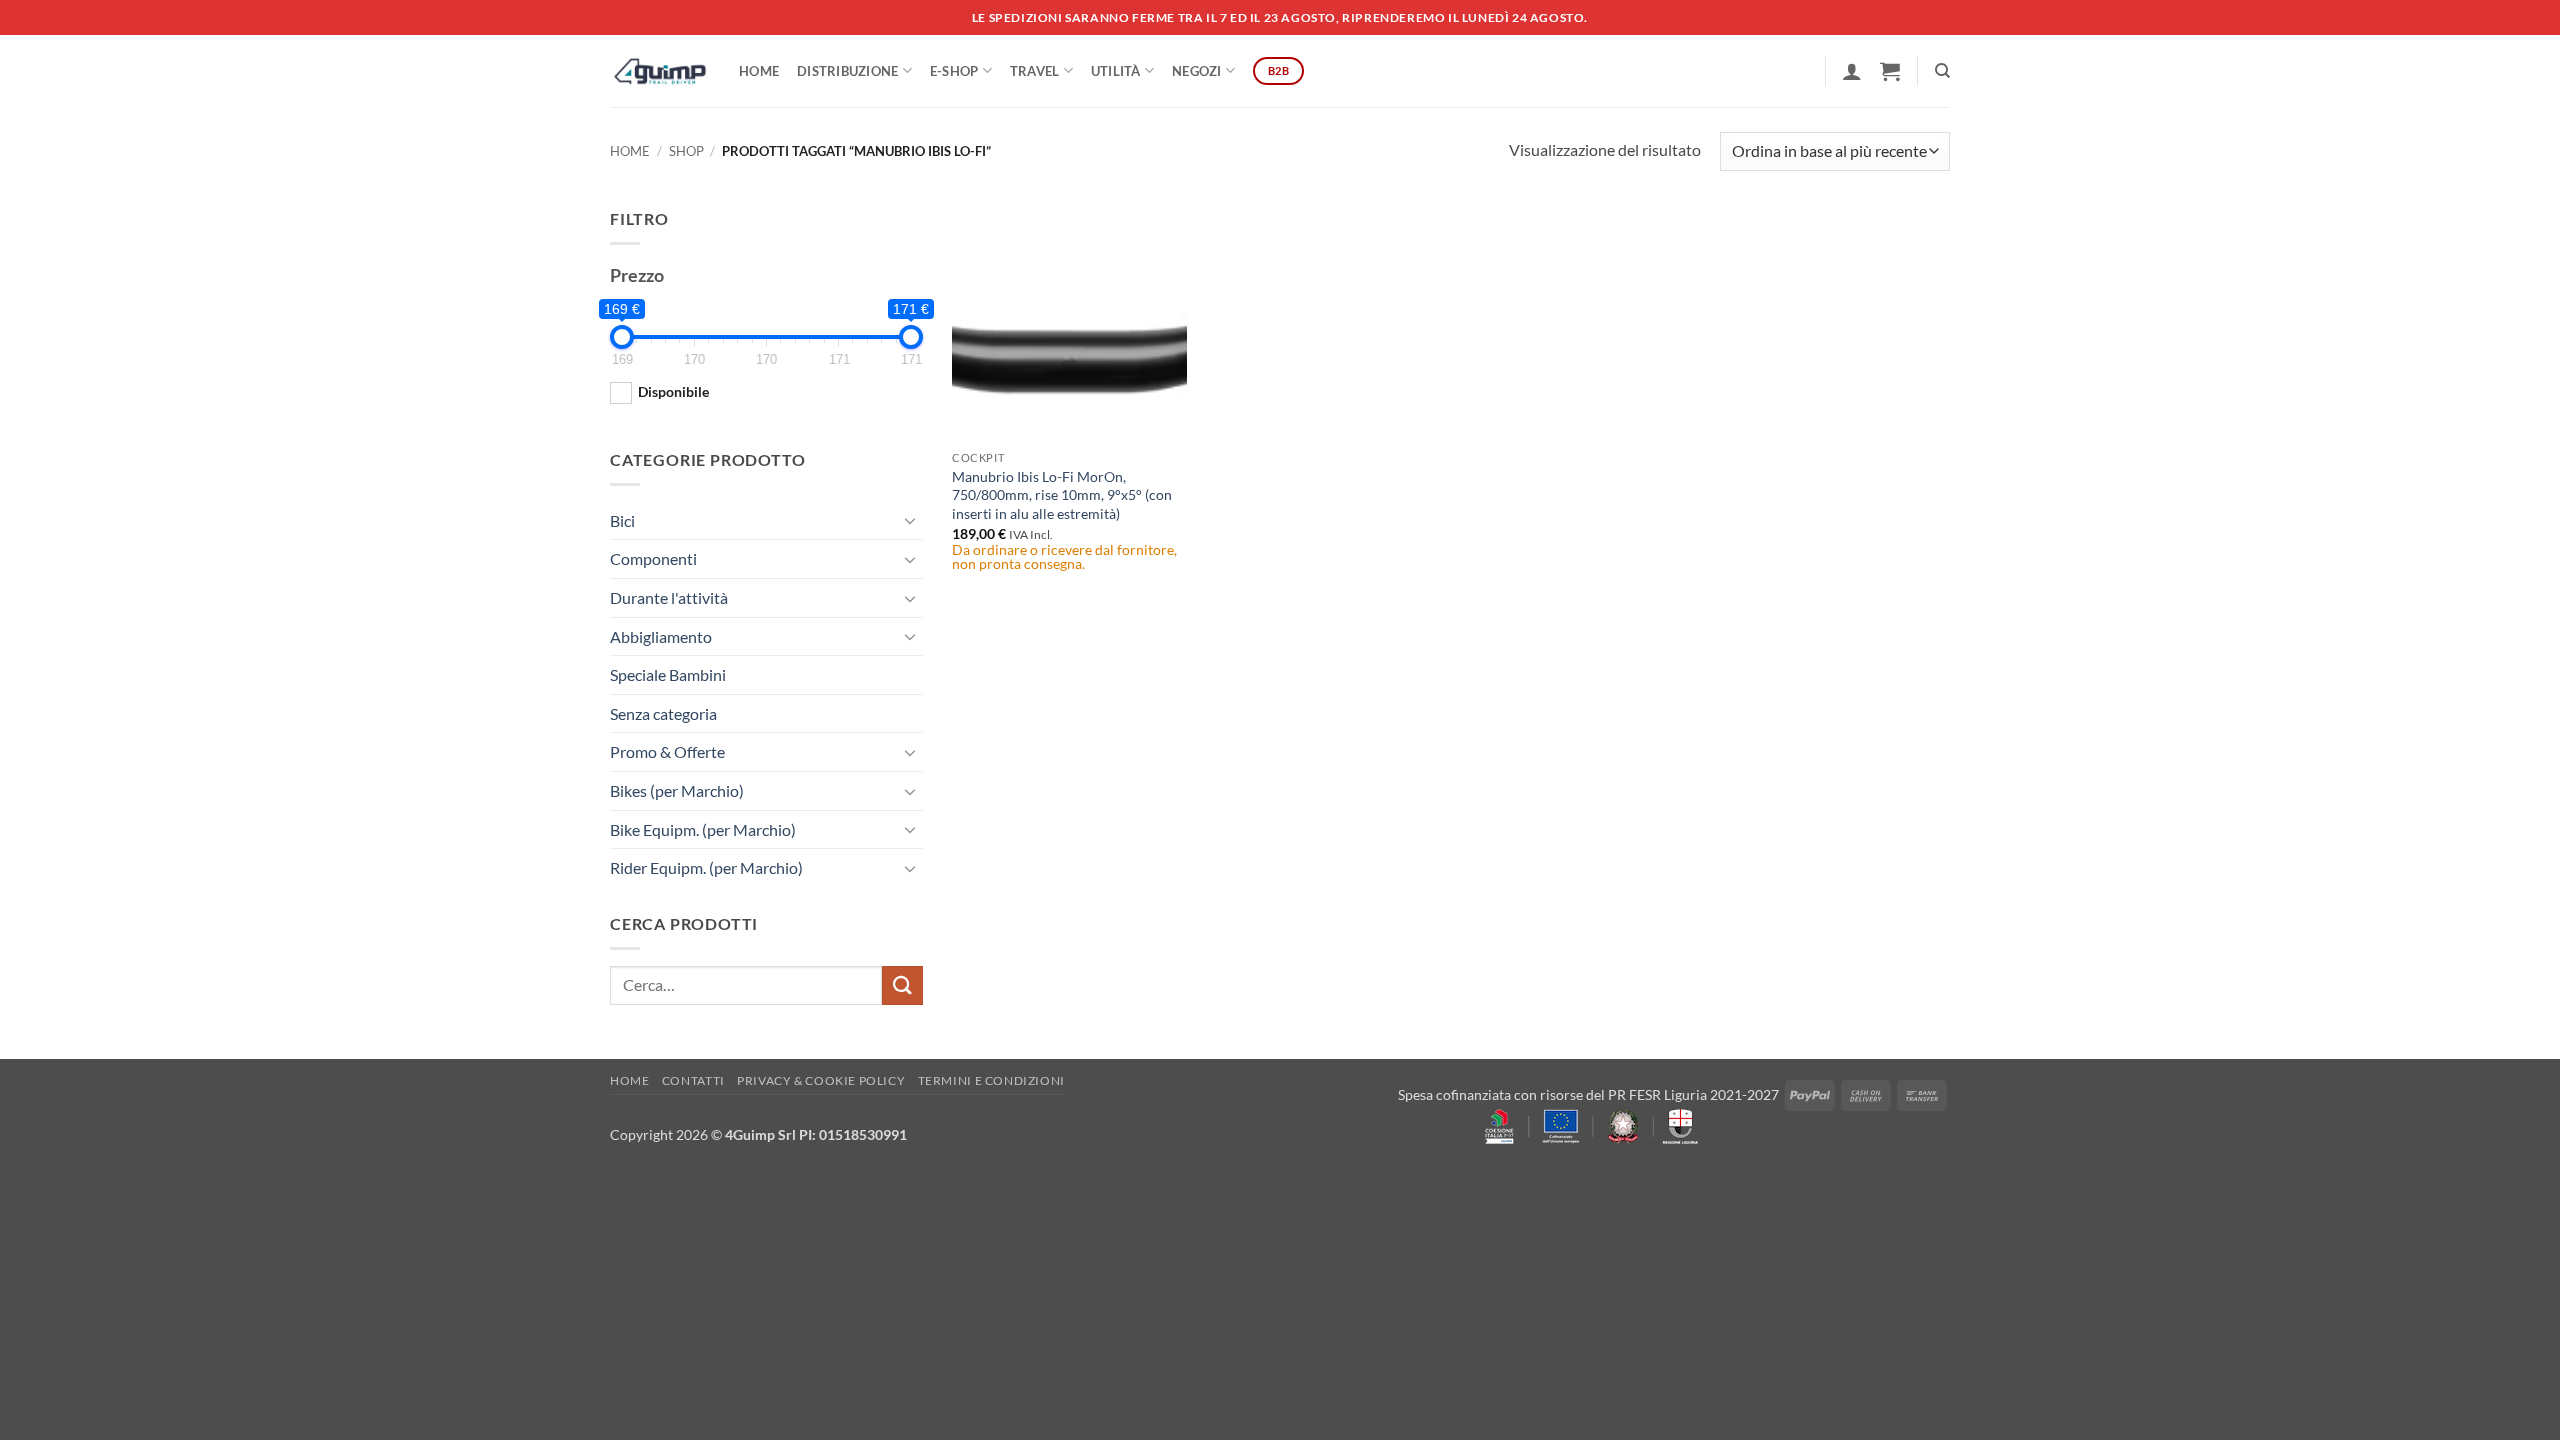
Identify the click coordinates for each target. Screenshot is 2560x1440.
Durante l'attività (669, 597)
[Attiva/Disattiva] (911, 520)
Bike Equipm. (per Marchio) (703, 829)
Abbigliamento (661, 636)
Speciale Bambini (668, 674)
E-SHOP (954, 71)
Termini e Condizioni (991, 1080)
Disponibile (673, 391)
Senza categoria (663, 713)
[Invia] (902, 985)
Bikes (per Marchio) (677, 790)
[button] (1852, 71)
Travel (1035, 71)
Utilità (1116, 71)
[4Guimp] (659, 71)
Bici (622, 520)
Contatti (693, 1080)
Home (759, 71)
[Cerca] (1942, 71)
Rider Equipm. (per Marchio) (706, 867)
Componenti (653, 558)
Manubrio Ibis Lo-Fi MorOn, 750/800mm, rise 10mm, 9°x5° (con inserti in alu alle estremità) (1062, 495)
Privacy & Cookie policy (821, 1080)
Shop (686, 151)
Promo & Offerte (667, 751)
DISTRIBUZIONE (847, 71)
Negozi (1197, 71)
